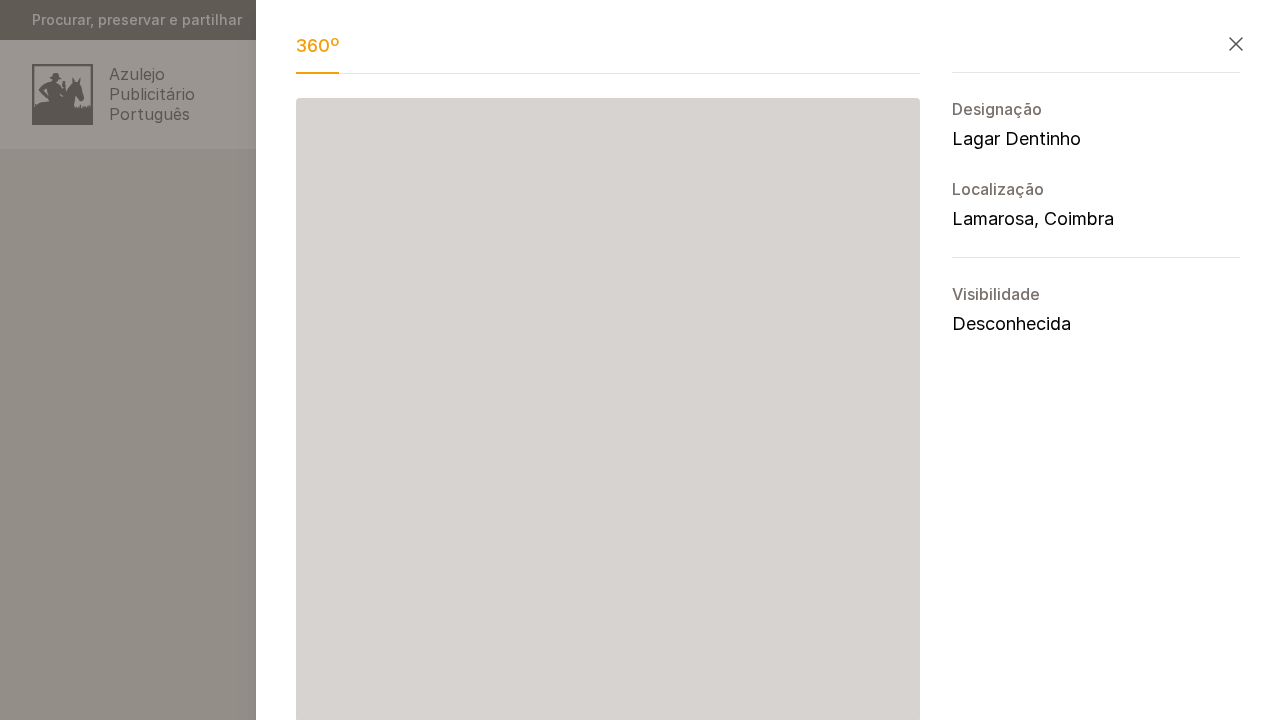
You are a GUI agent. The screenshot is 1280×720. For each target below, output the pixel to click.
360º (317, 45)
